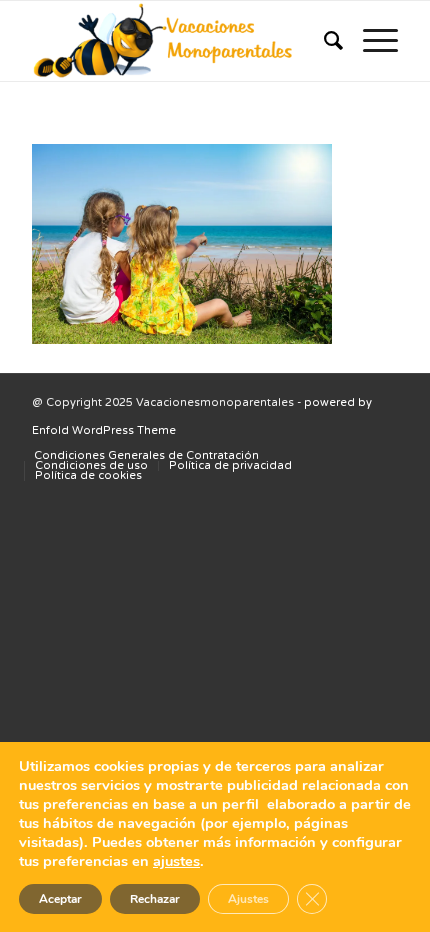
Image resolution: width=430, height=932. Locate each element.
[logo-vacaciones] (178, 41)
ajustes (176, 861)
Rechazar (155, 899)
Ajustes (248, 899)
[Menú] (370, 41)
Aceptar (60, 899)
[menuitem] (323, 41)
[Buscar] (323, 41)
